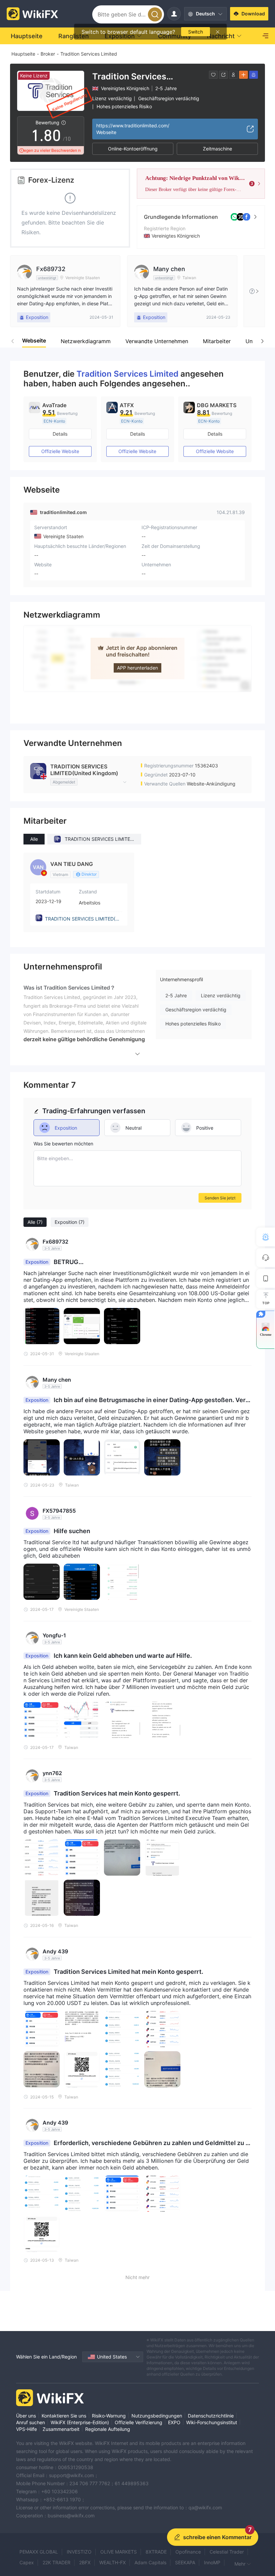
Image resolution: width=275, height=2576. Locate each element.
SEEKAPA (185, 2562)
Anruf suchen (31, 2422)
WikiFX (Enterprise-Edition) (80, 2422)
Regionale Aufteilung (108, 2429)
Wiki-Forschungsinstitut (212, 2422)
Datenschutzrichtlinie (211, 2416)
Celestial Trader (227, 2552)
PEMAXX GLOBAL (39, 2552)
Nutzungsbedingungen (157, 2416)
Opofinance (188, 2552)
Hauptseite (23, 54)
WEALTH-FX (113, 2562)
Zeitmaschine (217, 149)
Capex (27, 2562)
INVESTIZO (79, 2552)
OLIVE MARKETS (119, 2552)
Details (60, 434)
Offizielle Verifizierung (139, 2422)
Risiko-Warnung (109, 2416)
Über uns (26, 2416)
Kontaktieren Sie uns (64, 2416)
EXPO (174, 2422)
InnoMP (212, 2562)
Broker (48, 54)
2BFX (85, 2562)
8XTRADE (156, 2552)
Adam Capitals (150, 2562)
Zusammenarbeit (61, 2429)
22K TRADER (57, 2562)
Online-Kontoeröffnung (133, 149)
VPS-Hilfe (26, 2429)
